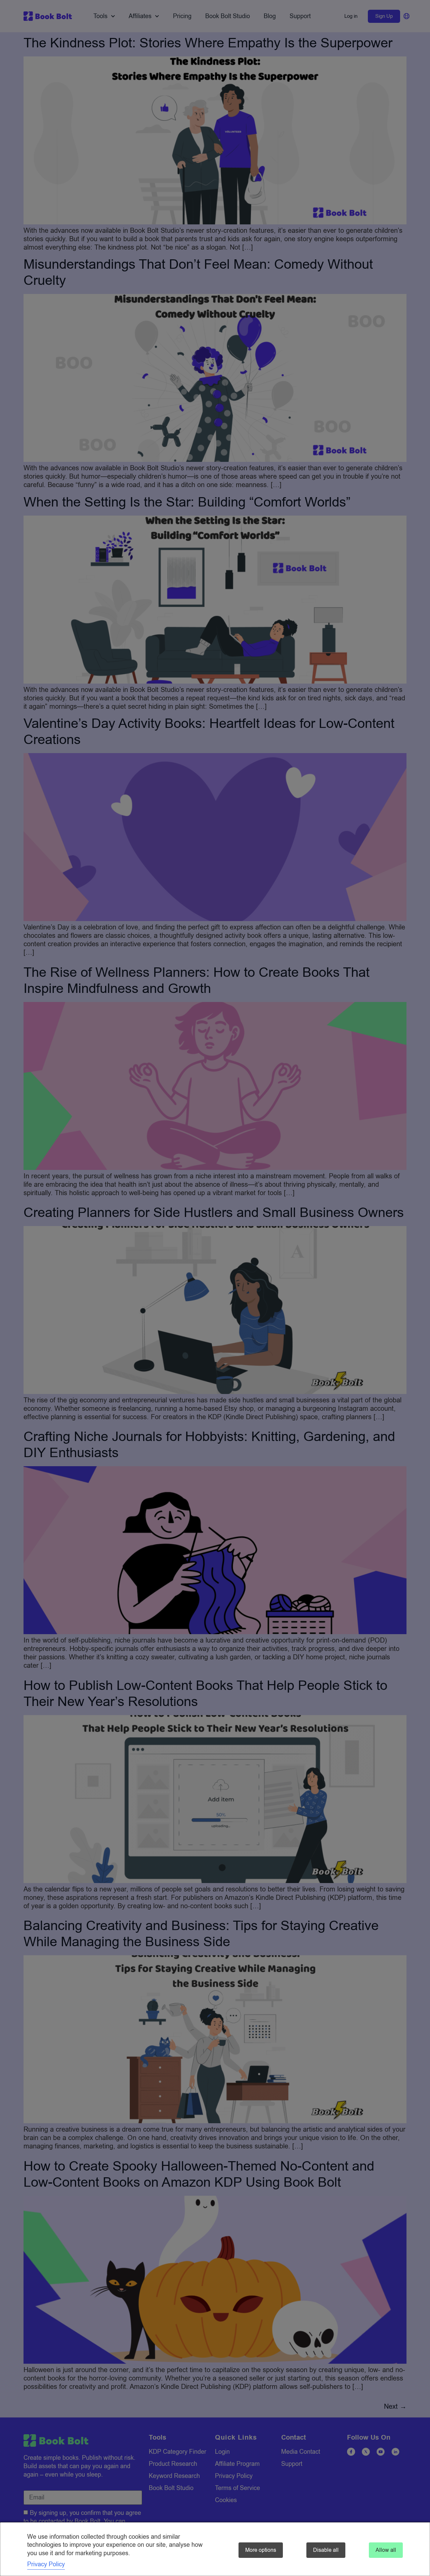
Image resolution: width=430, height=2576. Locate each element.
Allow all (386, 2550)
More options (261, 2550)
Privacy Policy (46, 2564)
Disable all (326, 2550)
